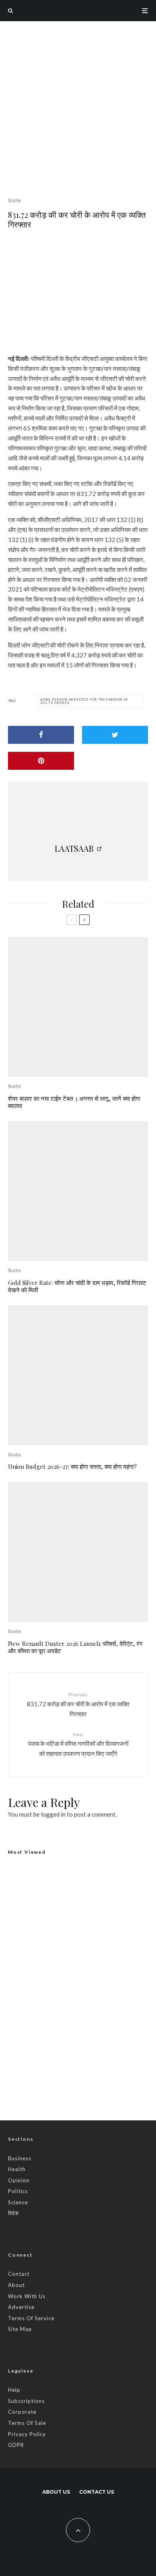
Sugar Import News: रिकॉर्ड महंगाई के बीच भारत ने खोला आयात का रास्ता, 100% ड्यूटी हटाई (92, 2046)
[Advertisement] (78, 103)
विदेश (13, 2213)
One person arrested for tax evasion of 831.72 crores (84, 701)
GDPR (16, 2445)
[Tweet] (115, 735)
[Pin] (41, 761)
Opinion (19, 2180)
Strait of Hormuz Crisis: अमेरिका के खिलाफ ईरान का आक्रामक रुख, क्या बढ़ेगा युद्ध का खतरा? (95, 2084)
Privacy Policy (27, 2434)
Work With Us (27, 2296)
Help (14, 2390)
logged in (53, 1814)
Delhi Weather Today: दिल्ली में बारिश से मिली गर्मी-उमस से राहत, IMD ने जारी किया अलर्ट (90, 2008)
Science (18, 2202)
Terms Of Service (31, 2318)
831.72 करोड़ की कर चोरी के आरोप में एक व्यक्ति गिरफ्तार (78, 1704)
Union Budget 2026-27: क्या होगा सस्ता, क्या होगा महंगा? (72, 1466)
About (16, 2285)
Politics (18, 2191)
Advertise (21, 2307)
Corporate (22, 2412)
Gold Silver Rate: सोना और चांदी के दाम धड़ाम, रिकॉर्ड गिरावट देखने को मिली (77, 1286)
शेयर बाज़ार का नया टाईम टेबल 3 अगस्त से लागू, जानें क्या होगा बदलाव (74, 1102)
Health (17, 2169)
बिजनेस (14, 201)
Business (20, 2158)
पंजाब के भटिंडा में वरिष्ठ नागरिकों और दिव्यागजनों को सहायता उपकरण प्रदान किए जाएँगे (78, 1744)
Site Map (20, 2329)
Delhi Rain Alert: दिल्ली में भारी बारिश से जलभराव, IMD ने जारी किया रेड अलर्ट (74, 1975)
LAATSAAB (74, 848)
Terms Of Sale (27, 2423)
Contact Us (97, 2492)
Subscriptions (26, 2401)
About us (56, 2492)
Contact (19, 2274)
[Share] (41, 735)
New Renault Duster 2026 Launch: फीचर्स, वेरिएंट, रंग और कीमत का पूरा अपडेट (75, 1647)
